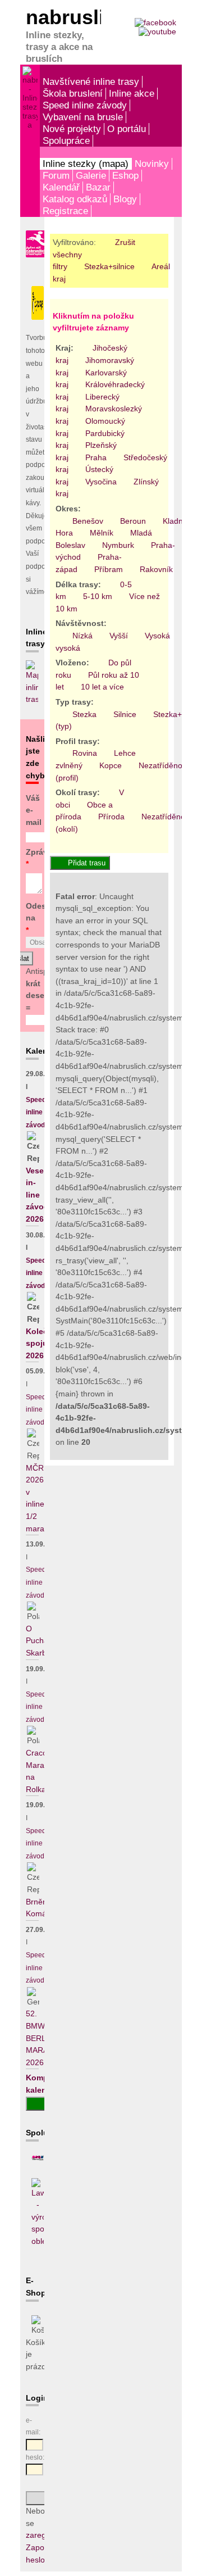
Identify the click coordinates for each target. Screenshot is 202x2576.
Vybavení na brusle (83, 117)
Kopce (111, 765)
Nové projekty (72, 129)
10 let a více (102, 687)
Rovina (85, 753)
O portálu (127, 129)
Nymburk (118, 545)
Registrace (65, 211)
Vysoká (157, 636)
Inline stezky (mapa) (86, 164)
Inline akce (132, 93)
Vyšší (119, 636)
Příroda (111, 817)
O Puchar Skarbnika (43, 1641)
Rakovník (156, 569)
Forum (56, 175)
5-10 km (98, 596)
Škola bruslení (73, 93)
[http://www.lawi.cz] (38, 2241)
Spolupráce (66, 140)
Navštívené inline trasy (91, 81)
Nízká (82, 636)
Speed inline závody (85, 105)
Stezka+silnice (109, 266)
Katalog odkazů (75, 199)
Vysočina (101, 482)
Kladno (175, 521)
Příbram (109, 569)
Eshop (125, 175)
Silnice (125, 714)
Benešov (88, 521)
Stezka (84, 714)
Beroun (133, 521)
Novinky (152, 164)
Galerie (91, 175)
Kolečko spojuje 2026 (42, 1343)
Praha (96, 457)
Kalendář (61, 187)
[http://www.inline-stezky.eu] (38, 2158)
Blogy (125, 199)
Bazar (98, 187)
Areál (161, 266)
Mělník (102, 533)
